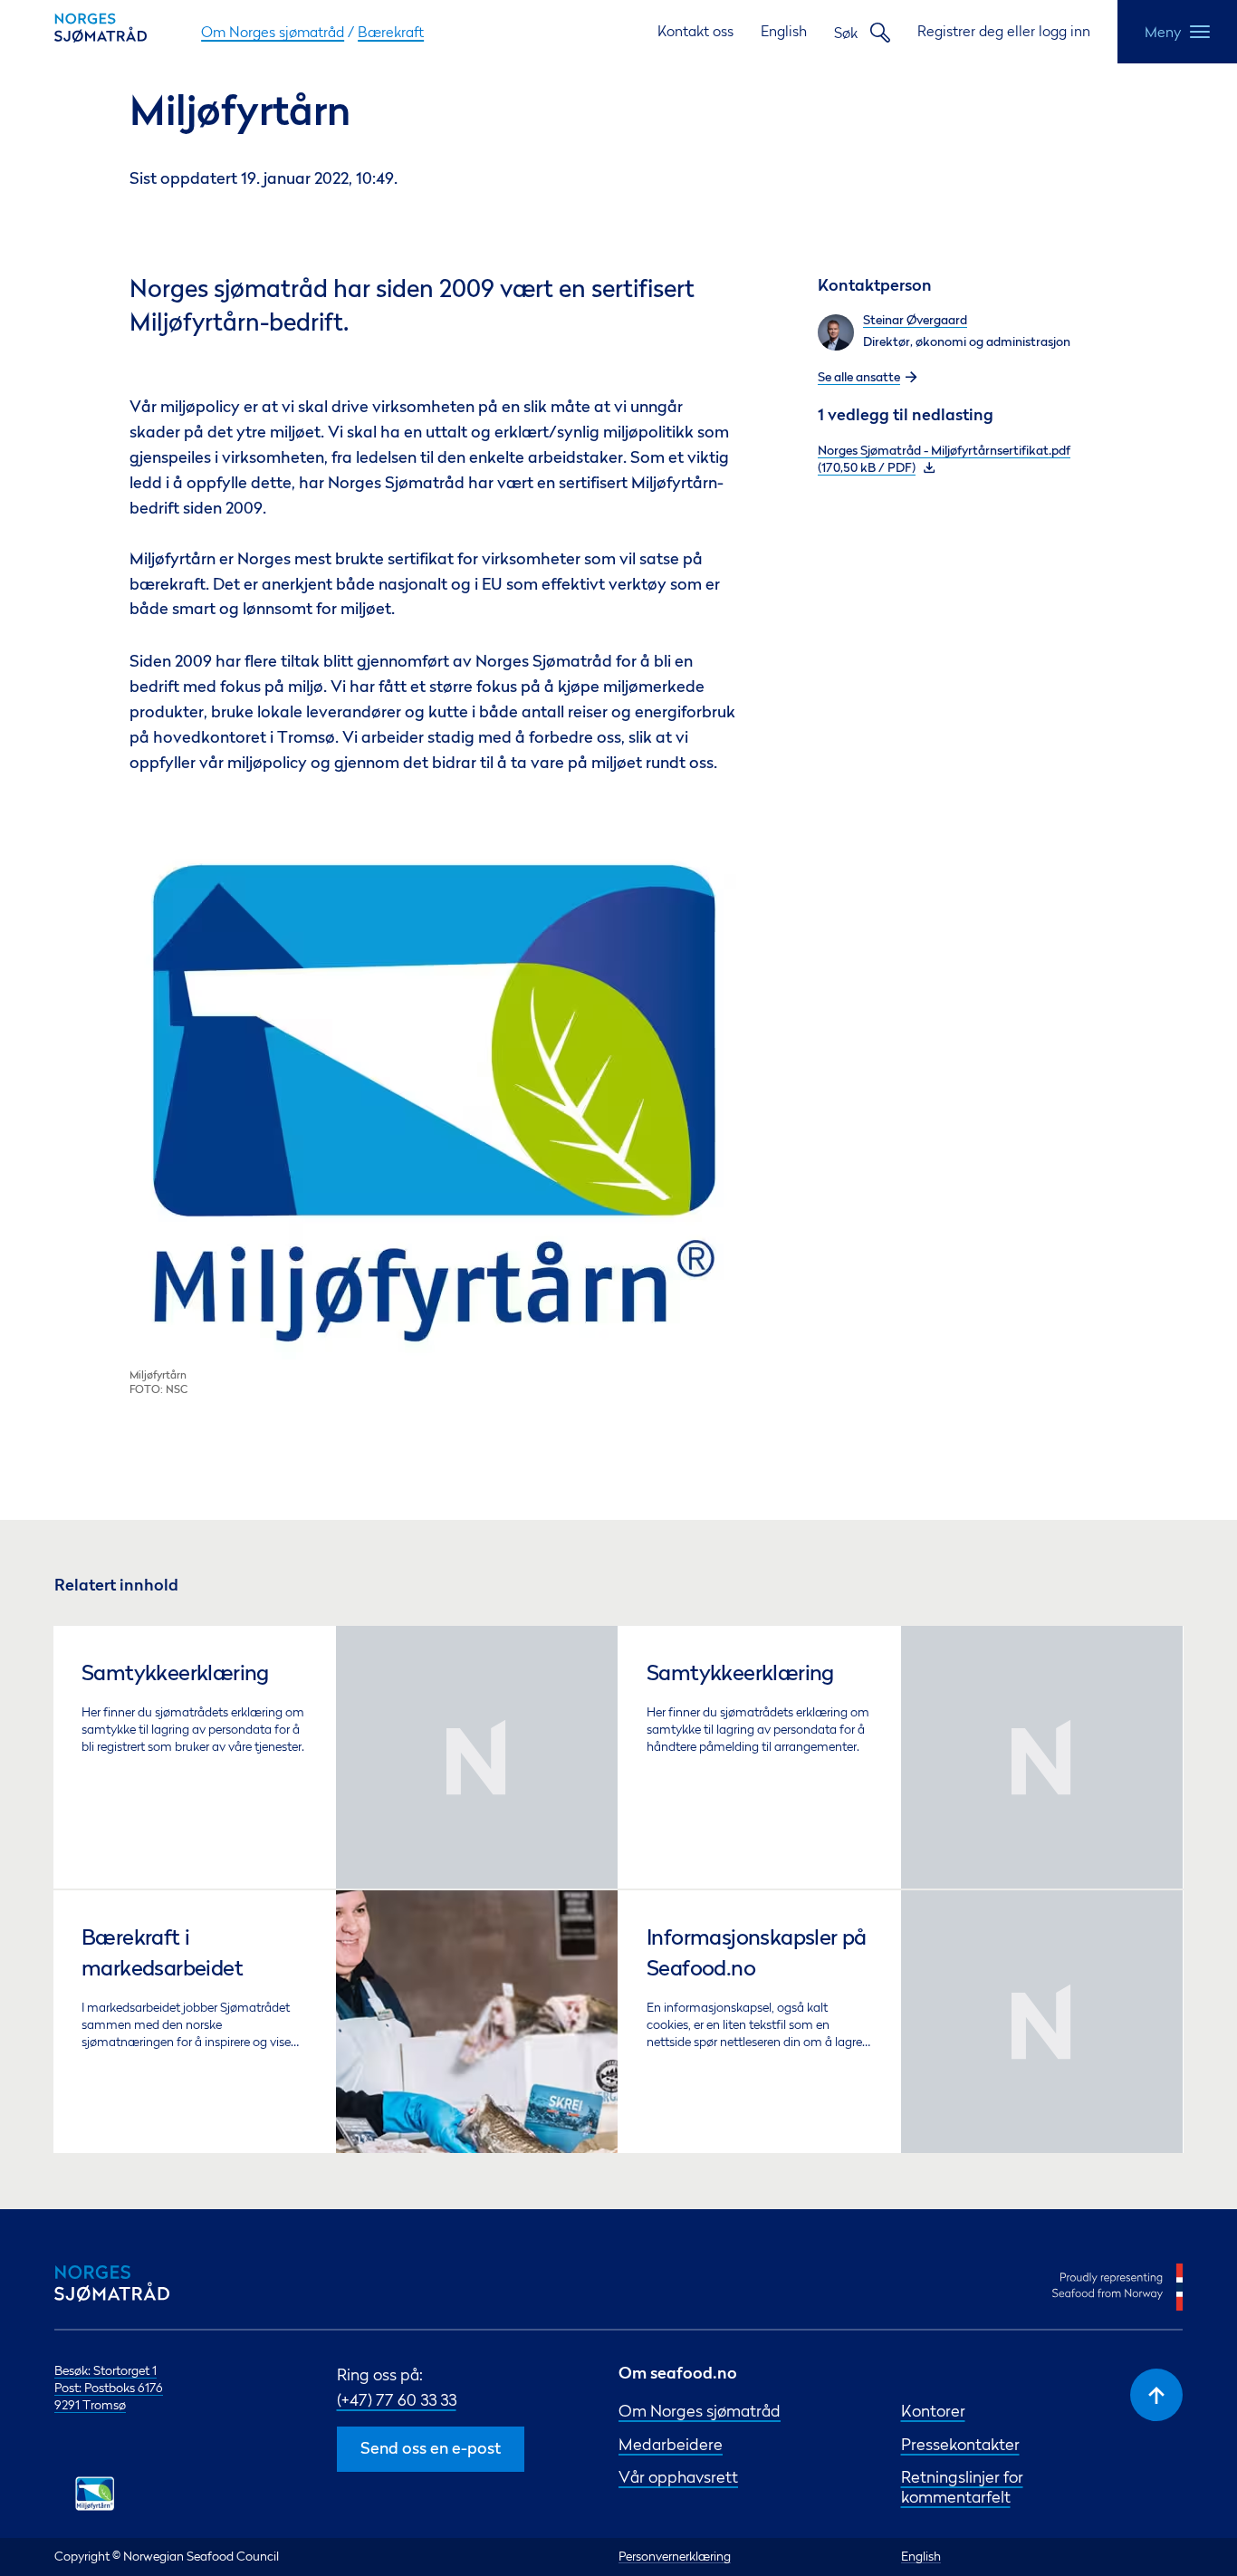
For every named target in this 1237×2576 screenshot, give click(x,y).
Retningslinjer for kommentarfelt (962, 2486)
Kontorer (933, 2411)
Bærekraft (391, 32)
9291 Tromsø (90, 2405)
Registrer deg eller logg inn (1004, 31)
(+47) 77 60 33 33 (397, 2400)
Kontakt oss (695, 31)
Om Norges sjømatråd (273, 32)
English (784, 31)
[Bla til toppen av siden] (1156, 2395)
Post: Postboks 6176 (109, 2388)
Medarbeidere (671, 2444)
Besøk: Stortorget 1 (105, 2370)
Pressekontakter (960, 2444)
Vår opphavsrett (678, 2477)
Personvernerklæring (675, 2556)
